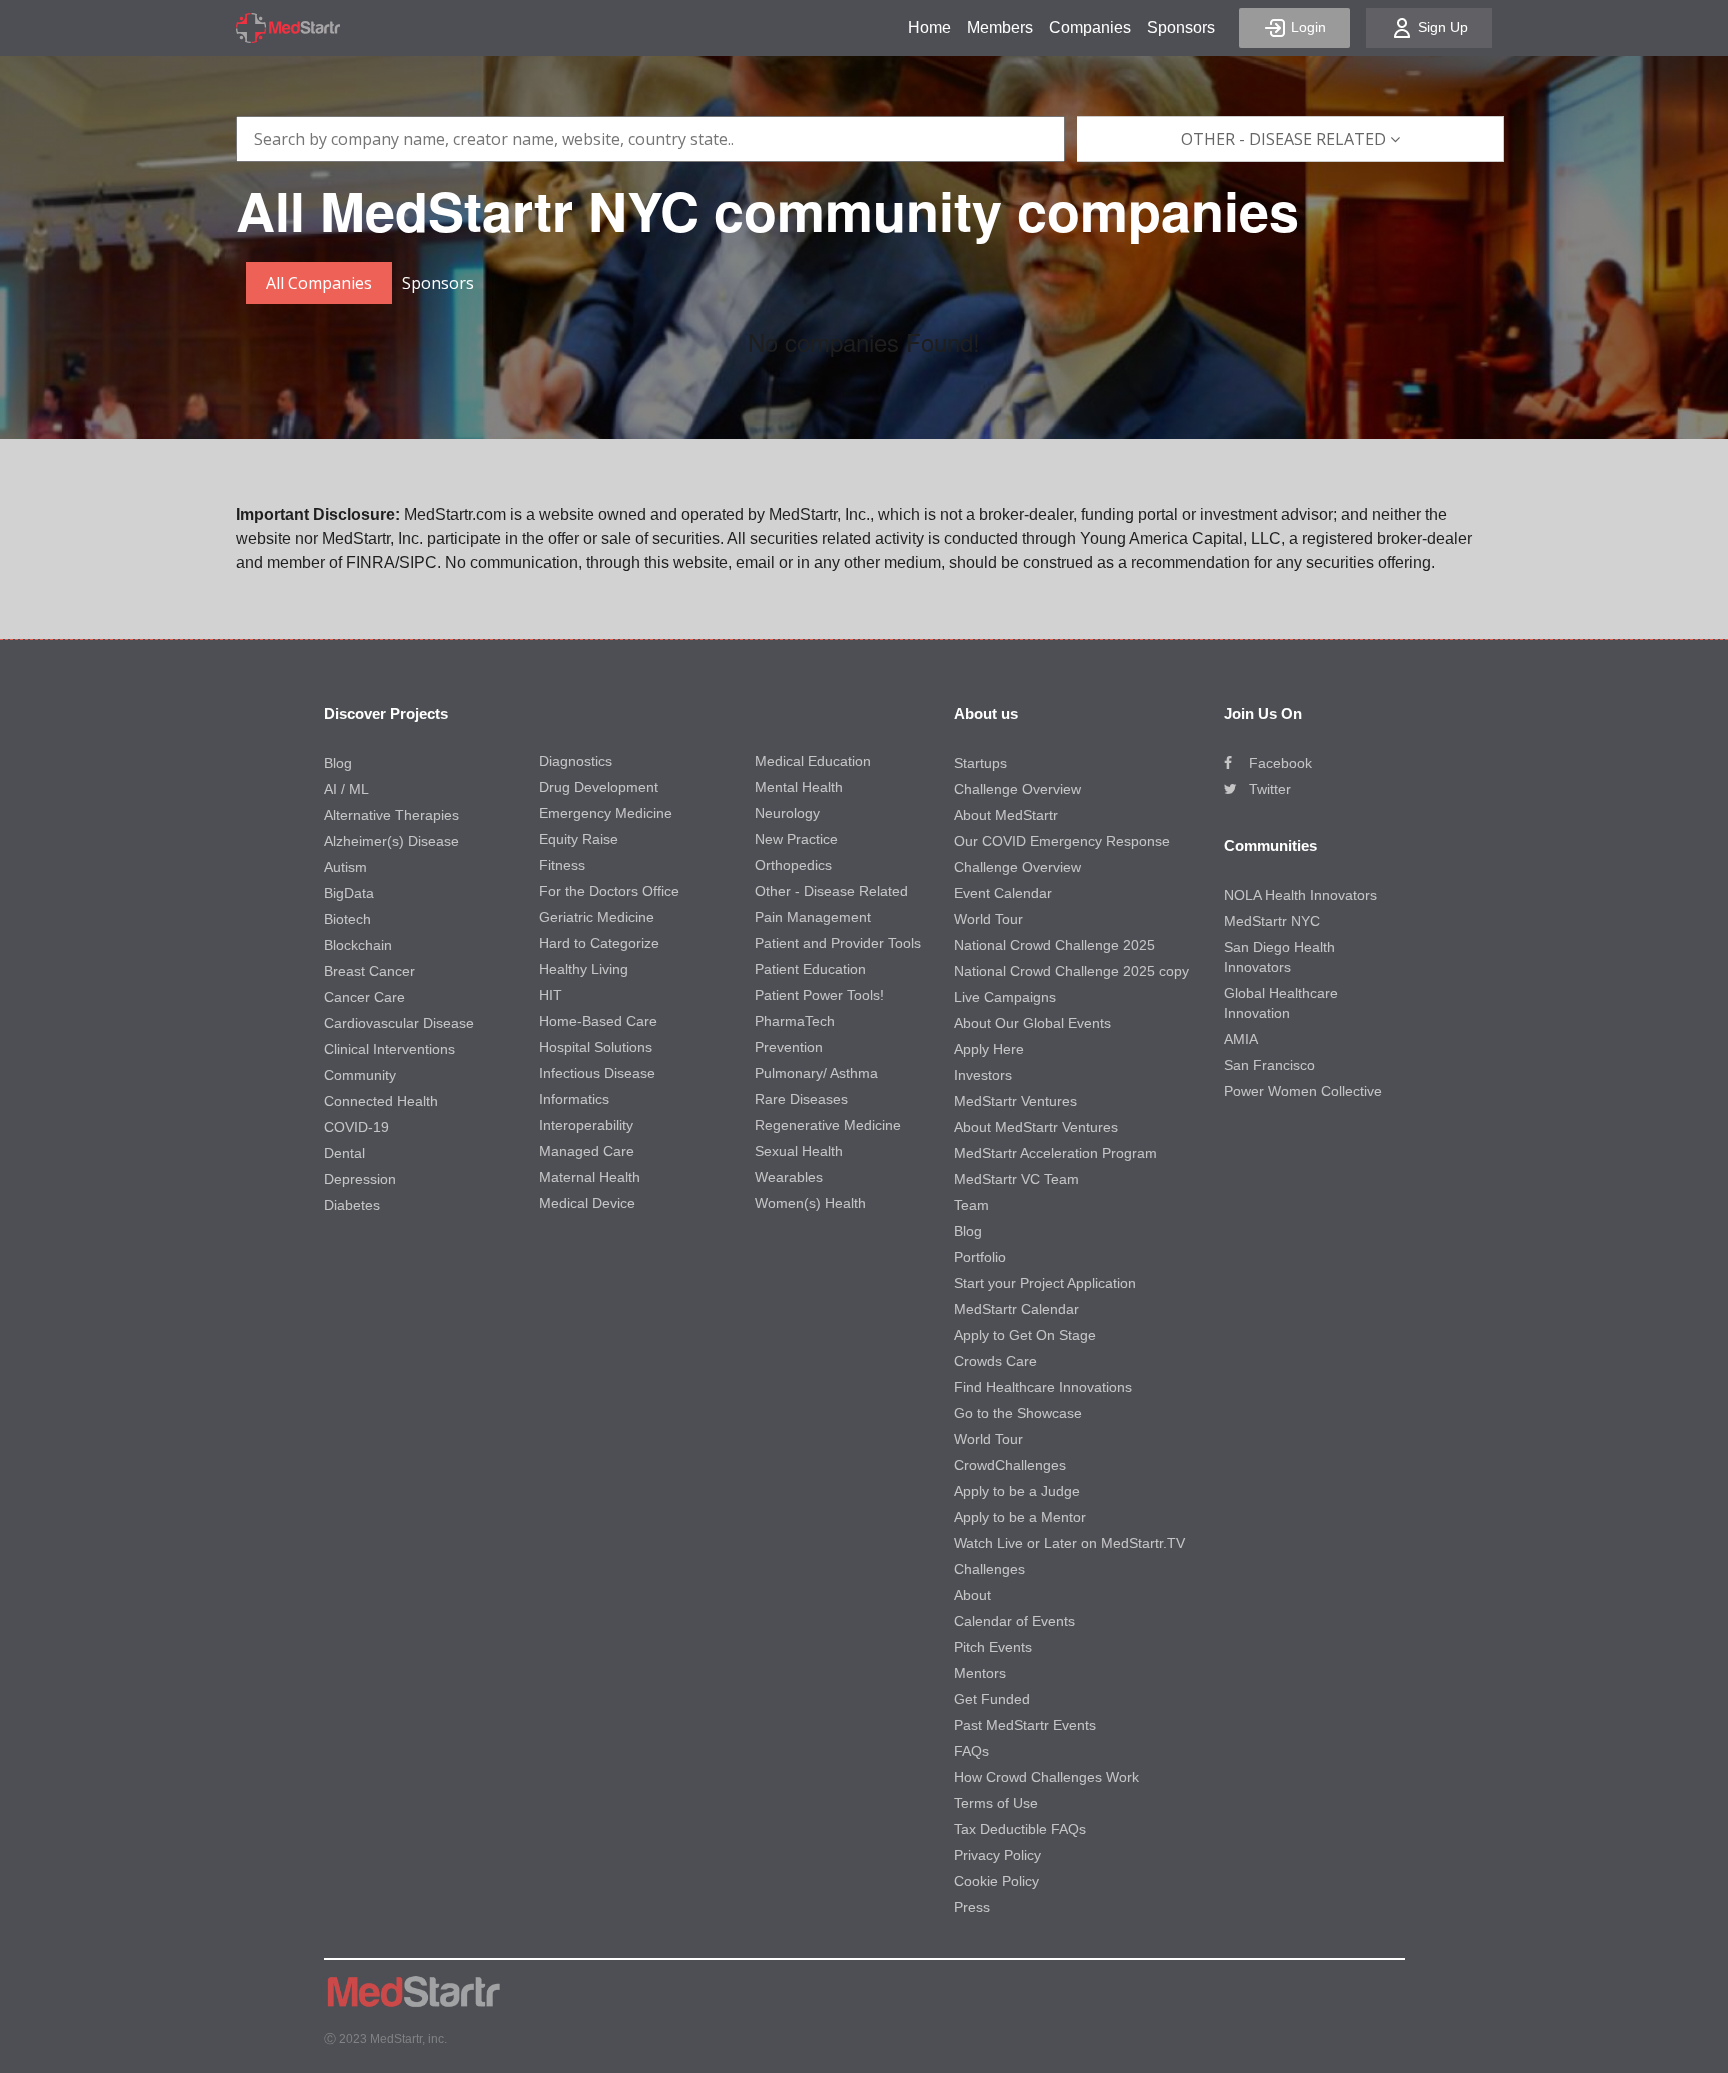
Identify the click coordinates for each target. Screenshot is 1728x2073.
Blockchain (358, 945)
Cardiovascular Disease (399, 1023)
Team (971, 1205)
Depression (360, 1179)
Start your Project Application (1045, 1283)
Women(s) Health (810, 1203)
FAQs (971, 1751)
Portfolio (980, 1257)
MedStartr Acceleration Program (1055, 1153)
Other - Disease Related (831, 891)
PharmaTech (795, 1021)
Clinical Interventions (389, 1049)
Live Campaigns (1005, 997)
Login (1306, 27)
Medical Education (813, 761)
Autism (345, 867)
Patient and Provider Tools (838, 943)
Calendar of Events (1014, 1621)
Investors (983, 1075)
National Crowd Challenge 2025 (1054, 945)
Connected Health (381, 1101)
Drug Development (598, 787)
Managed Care (586, 1151)
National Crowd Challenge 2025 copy (1071, 971)
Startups (980, 763)
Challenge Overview (1017, 789)
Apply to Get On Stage (1025, 1335)
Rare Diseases (801, 1099)
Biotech (347, 919)
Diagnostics (575, 761)
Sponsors (1181, 27)
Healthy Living (583, 969)
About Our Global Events (1032, 1023)
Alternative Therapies (391, 815)
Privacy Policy (997, 1855)
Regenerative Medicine (828, 1125)
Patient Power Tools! (819, 995)
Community (360, 1075)
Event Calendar (1003, 893)
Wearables (789, 1177)
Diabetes (352, 1205)
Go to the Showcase (1018, 1413)
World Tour (988, 919)
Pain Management (813, 917)
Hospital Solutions (595, 1047)
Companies (1090, 27)
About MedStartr (1006, 815)
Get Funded (992, 1699)
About (972, 1595)
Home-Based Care (598, 1021)
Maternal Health (589, 1177)
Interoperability (586, 1125)
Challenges (989, 1569)
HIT (550, 995)
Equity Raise (578, 839)
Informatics (574, 1099)
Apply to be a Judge (1017, 1491)
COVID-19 (356, 1127)
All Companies (319, 283)
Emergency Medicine (605, 813)
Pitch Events (993, 1647)
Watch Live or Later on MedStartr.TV (1069, 1543)
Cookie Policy (996, 1881)
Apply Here (989, 1049)
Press (972, 1907)
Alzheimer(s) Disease (391, 841)
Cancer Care (364, 997)
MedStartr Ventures (1015, 1101)
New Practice (796, 839)
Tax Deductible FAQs (1020, 1829)
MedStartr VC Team (1016, 1179)
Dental (344, 1153)
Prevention (789, 1047)
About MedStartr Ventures (1036, 1127)
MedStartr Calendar (1016, 1309)
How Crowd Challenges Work (1046, 1777)
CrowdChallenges (1010, 1465)
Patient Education (810, 969)
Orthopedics (793, 865)
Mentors (980, 1673)
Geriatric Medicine (596, 917)
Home (929, 27)
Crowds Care (995, 1361)
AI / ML (346, 789)
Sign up (1441, 27)
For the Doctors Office (609, 891)
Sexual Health (799, 1151)
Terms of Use (996, 1803)
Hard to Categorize (599, 943)
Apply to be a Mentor (1020, 1517)
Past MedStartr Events (1025, 1725)
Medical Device (587, 1203)
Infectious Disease (597, 1073)
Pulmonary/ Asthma (816, 1073)
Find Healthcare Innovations (1043, 1387)
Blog (338, 763)
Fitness (562, 865)
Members (1000, 27)
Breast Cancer (369, 971)
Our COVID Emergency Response (1062, 841)
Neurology (787, 813)
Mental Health (799, 787)
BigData (349, 893)
